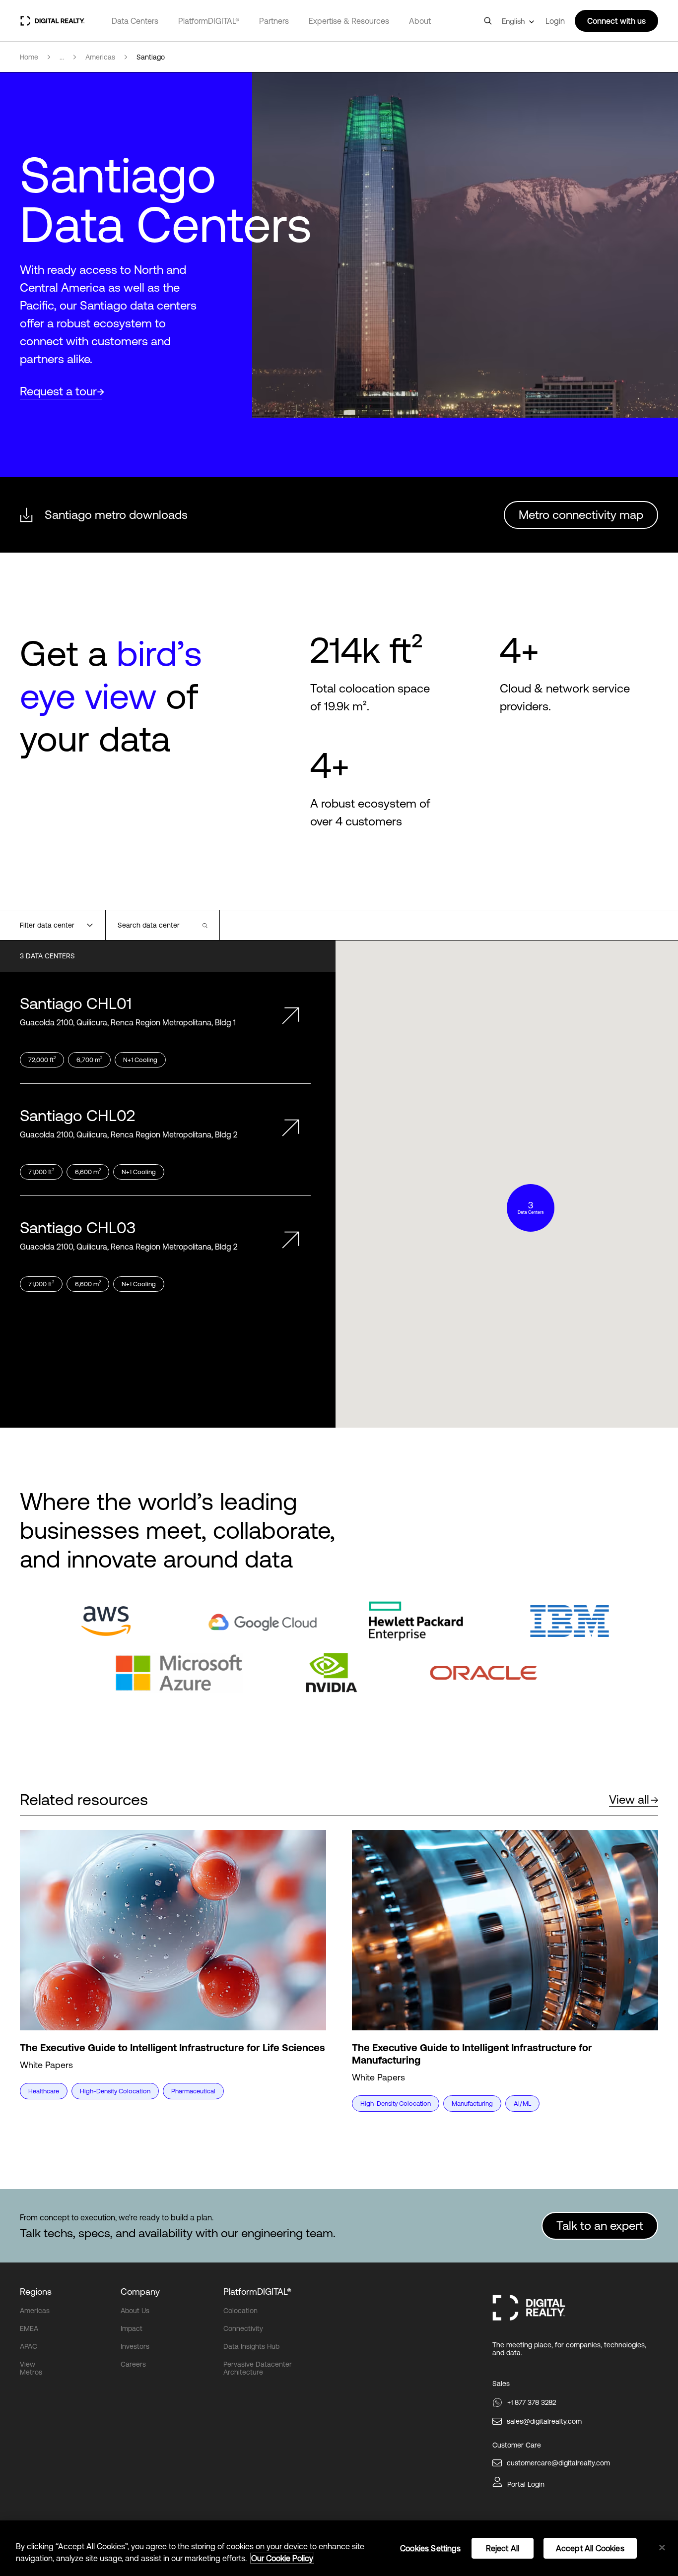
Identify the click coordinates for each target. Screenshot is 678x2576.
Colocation (240, 2311)
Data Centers (135, 21)
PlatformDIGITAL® (209, 21)
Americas (35, 2311)
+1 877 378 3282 (532, 2402)
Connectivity (243, 2328)
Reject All (503, 2548)
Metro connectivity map (581, 515)
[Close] (662, 2548)
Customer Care (517, 2445)
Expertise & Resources (349, 21)
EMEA (29, 2328)
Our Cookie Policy (282, 2558)
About (420, 21)
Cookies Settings (431, 2548)
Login (555, 21)
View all (629, 1799)
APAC (29, 2346)
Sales (501, 2384)
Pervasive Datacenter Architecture (258, 2368)
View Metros (31, 2368)
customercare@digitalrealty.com (558, 2463)
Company (140, 2292)
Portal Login (526, 2484)
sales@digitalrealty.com (544, 2421)
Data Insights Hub (251, 2346)
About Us (135, 2311)
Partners (274, 21)
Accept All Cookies (590, 2548)
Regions (36, 2292)
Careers (133, 2364)
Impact (132, 2328)
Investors (135, 2346)
